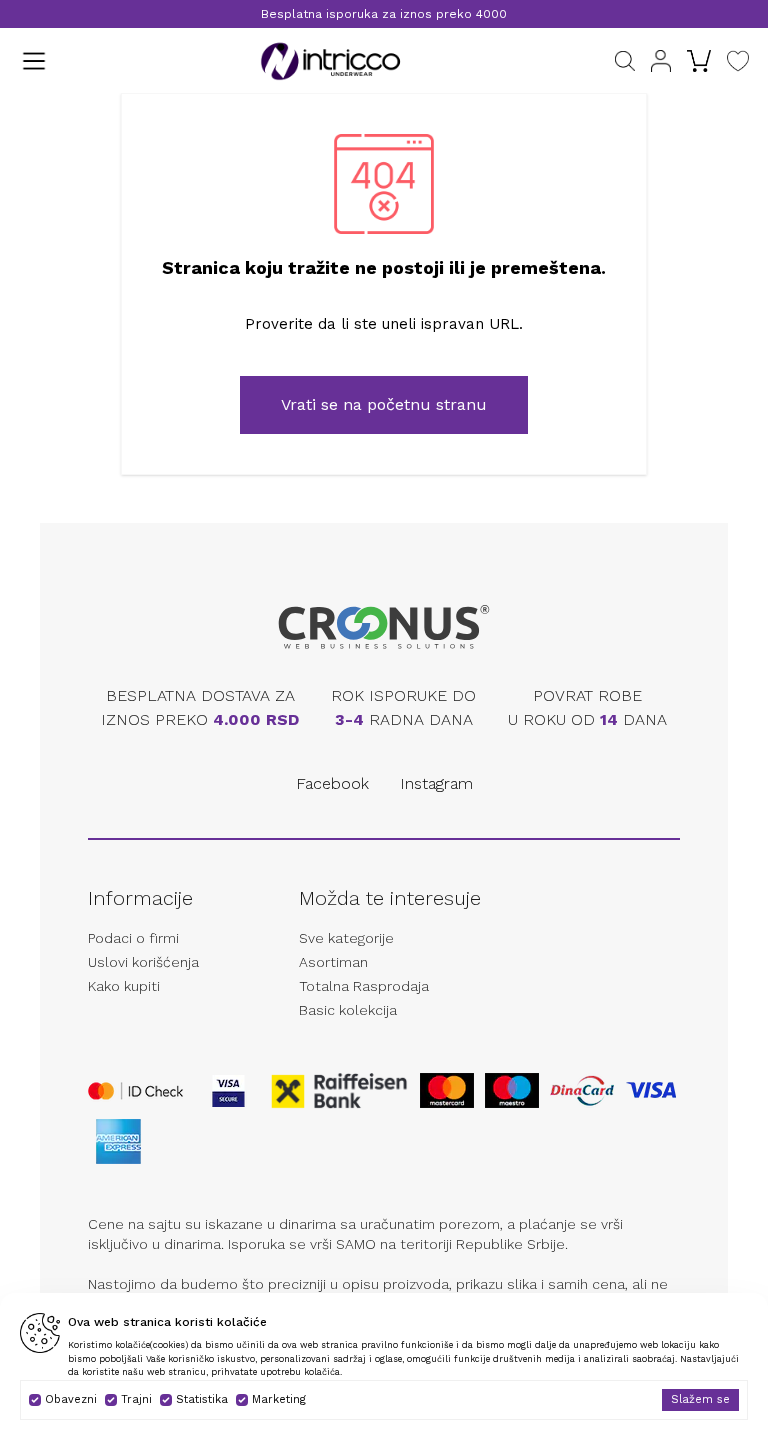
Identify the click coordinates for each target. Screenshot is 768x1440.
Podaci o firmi (133, 938)
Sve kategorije (346, 938)
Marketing (279, 1399)
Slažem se (700, 1399)
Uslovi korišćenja (143, 962)
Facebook (332, 783)
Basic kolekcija (348, 1010)
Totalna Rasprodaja (364, 986)
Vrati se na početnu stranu (384, 404)
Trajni (136, 1399)
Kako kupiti (124, 986)
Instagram (436, 783)
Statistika (202, 1399)
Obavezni (71, 1399)
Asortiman (333, 962)
